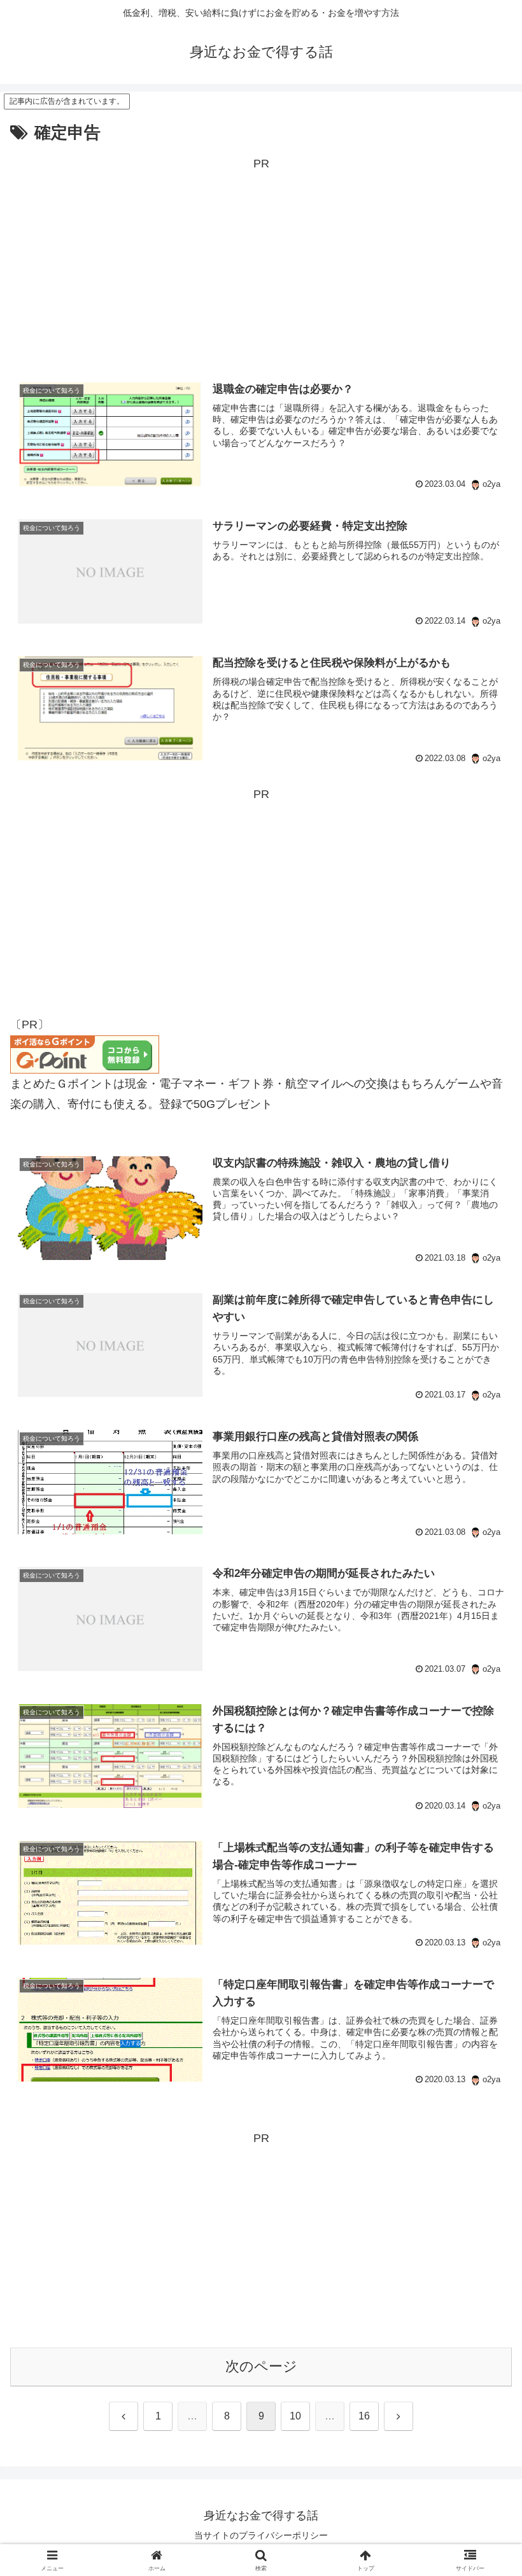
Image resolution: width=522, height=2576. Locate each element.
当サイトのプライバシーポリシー (261, 2535)
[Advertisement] (261, 263)
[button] (483, 1971)
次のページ (261, 2366)
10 (295, 2416)
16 (364, 2416)
